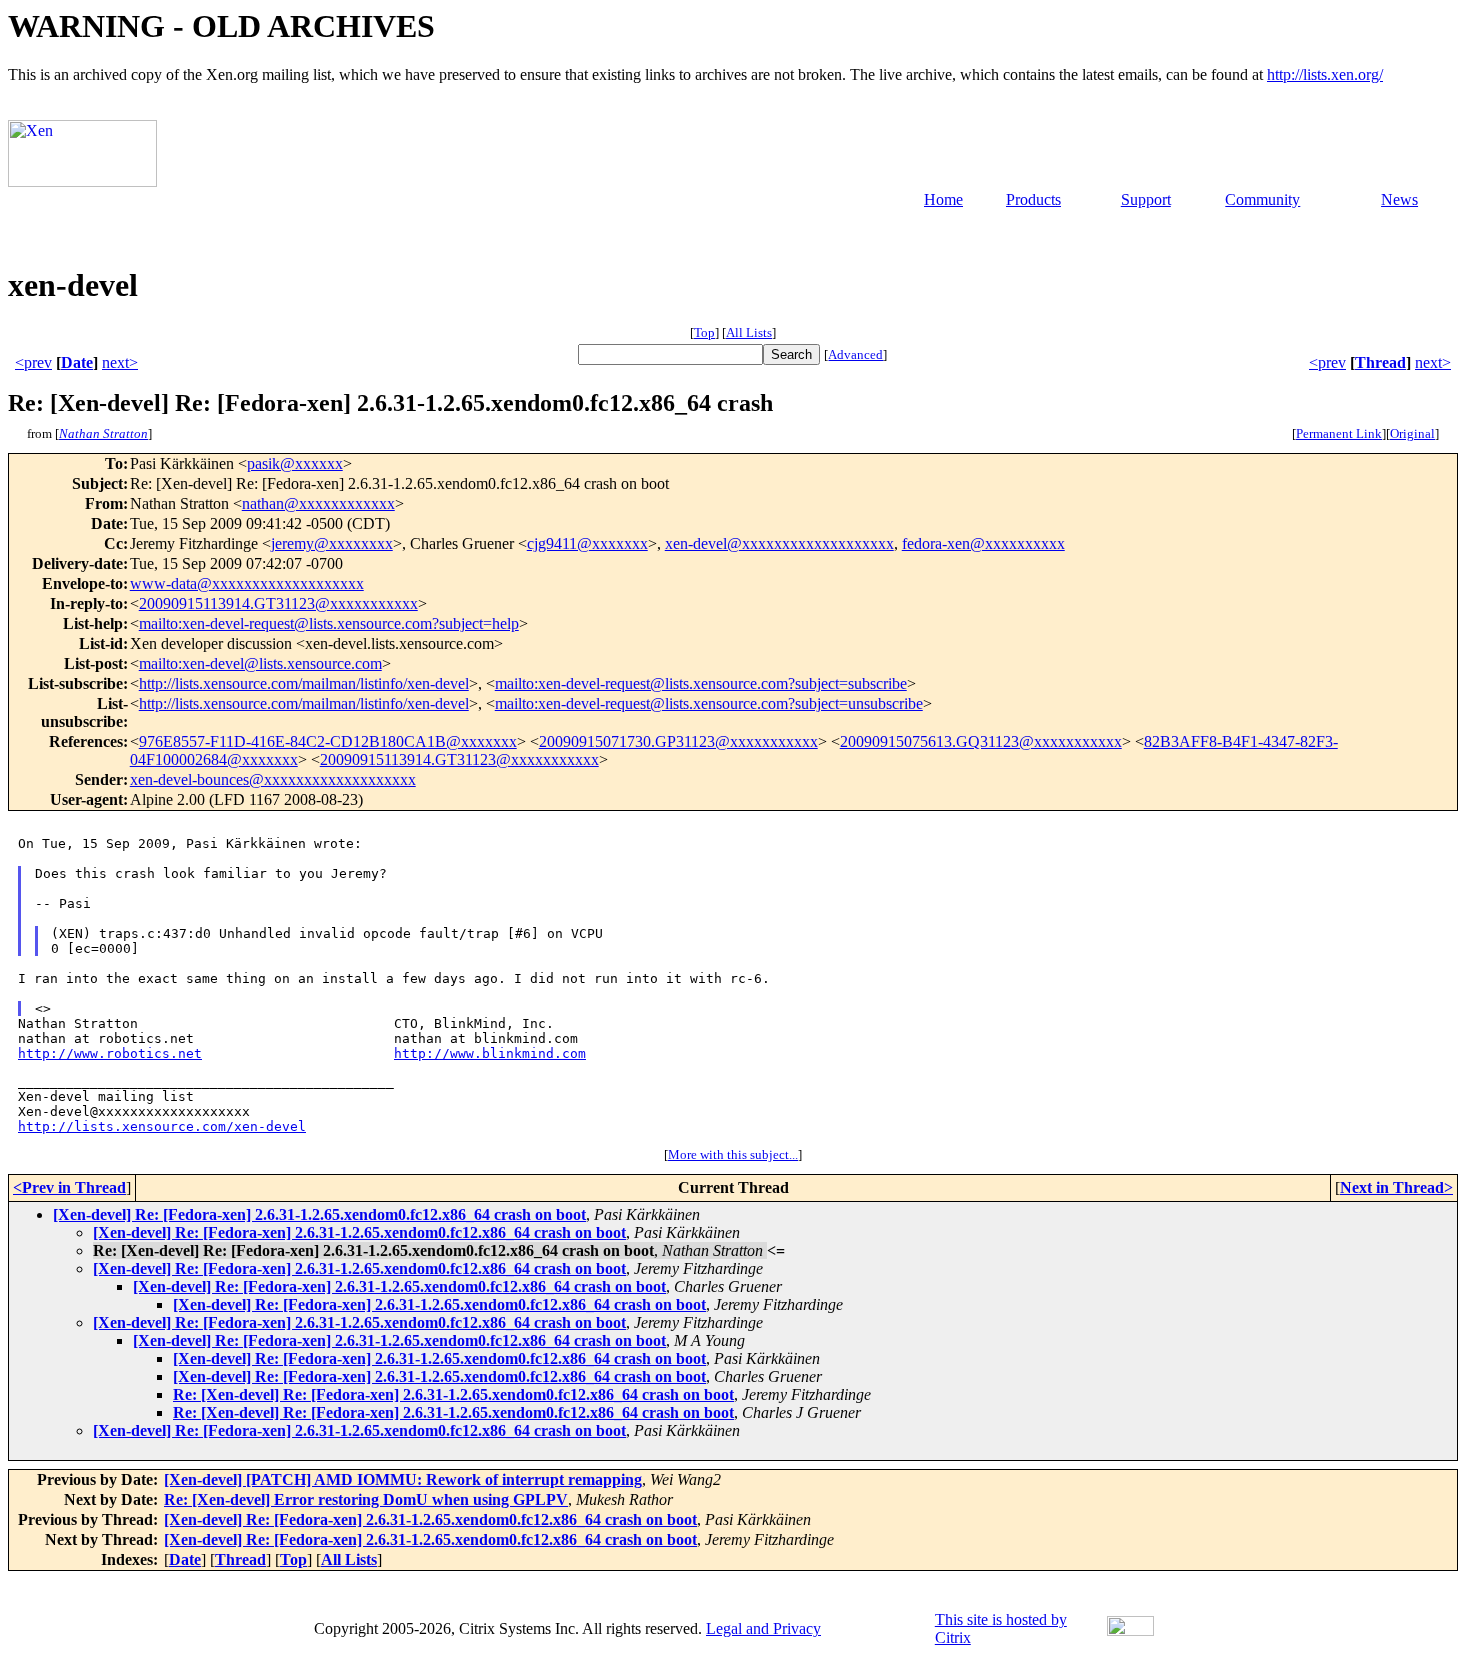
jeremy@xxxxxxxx (332, 543)
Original (1412, 433)
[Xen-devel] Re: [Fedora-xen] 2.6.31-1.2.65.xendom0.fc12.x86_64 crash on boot (319, 1214)
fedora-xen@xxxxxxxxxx (983, 543)
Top (704, 332)
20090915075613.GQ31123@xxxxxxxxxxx (981, 741)
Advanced (855, 354)
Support (1146, 199)
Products (1033, 199)
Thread (1380, 362)
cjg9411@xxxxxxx (587, 543)
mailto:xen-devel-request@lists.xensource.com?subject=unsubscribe (709, 703)
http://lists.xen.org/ (1325, 74)
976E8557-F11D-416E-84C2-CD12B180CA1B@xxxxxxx (328, 741)
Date (77, 362)
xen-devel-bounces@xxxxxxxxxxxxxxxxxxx (273, 779)
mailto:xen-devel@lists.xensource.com (260, 663)
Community (1262, 199)
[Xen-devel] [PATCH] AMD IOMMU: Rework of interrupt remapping (403, 1479)
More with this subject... (733, 1154)
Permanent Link (1339, 433)
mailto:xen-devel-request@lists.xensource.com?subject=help (329, 623)
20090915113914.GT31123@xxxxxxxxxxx (278, 603)
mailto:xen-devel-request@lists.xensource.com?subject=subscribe (701, 683)
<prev (33, 362)
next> (120, 362)
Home (943, 199)
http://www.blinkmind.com (490, 1053)
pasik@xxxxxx (295, 463)
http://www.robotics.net (110, 1053)
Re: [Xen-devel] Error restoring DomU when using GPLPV (366, 1499)
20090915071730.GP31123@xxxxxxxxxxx (678, 741)
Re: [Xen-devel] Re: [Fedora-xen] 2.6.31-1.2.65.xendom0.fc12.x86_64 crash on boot (453, 1394)
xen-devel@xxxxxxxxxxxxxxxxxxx (779, 543)
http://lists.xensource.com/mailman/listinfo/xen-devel (304, 683)
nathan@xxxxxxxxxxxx (318, 503)
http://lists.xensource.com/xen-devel (162, 1126)
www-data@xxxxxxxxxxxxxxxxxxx (247, 583)
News (1399, 199)
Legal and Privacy (763, 1628)
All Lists (749, 332)
